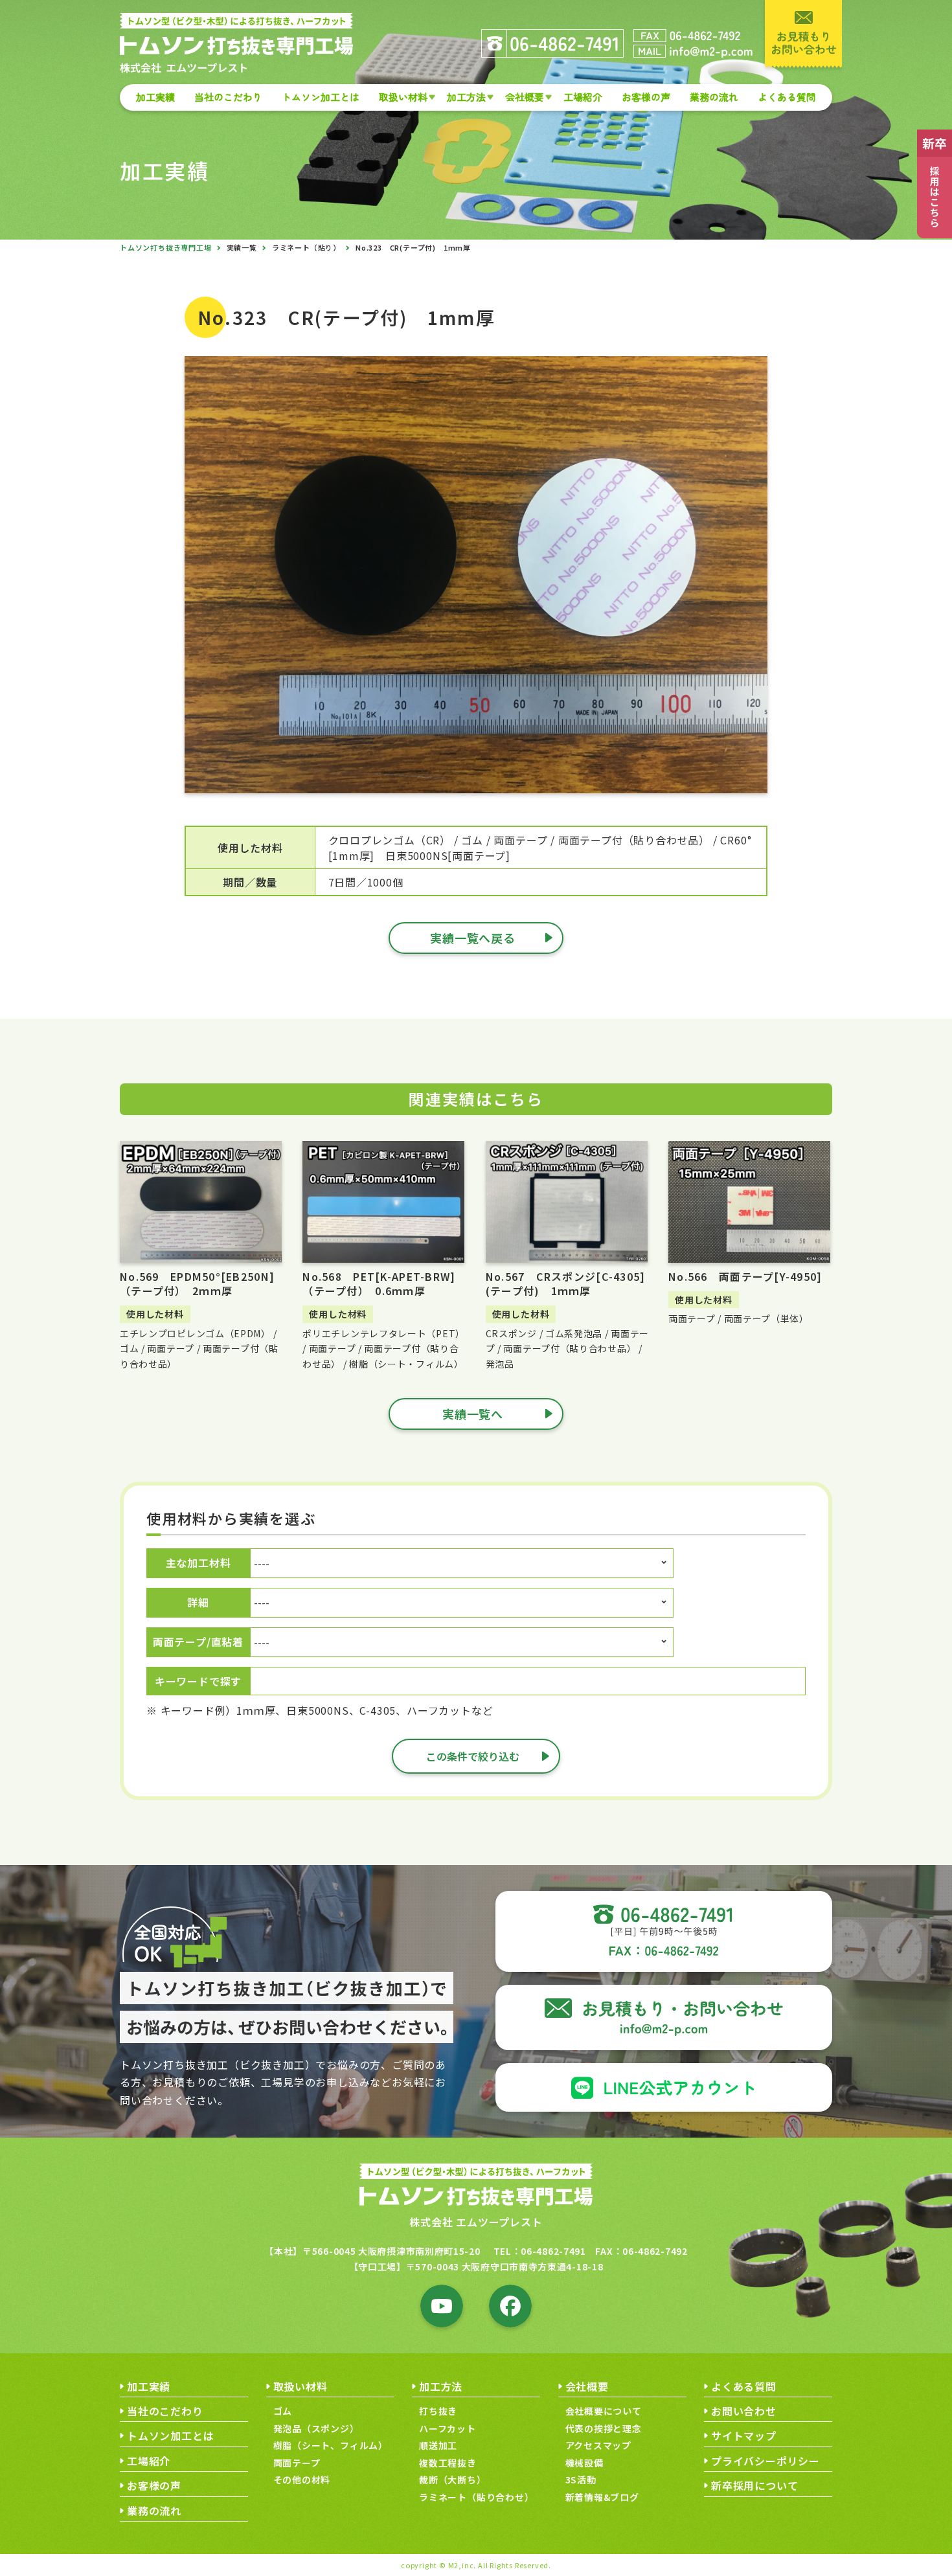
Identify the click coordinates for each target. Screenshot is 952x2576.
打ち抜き (438, 2411)
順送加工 (438, 2445)
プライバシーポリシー (765, 2461)
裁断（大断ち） (453, 2480)
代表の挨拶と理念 (604, 2428)
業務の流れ (714, 97)
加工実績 (155, 97)
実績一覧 (242, 247)
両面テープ (297, 2463)
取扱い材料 (403, 97)
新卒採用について (754, 2485)
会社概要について (604, 2411)
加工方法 (466, 97)
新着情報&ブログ (602, 2497)
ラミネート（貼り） (306, 247)
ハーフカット (448, 2428)
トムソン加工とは (321, 97)
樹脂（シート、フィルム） (331, 2445)
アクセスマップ (599, 2445)
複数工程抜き (448, 2463)
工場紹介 (583, 97)
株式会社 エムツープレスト (476, 2222)
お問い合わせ (744, 2411)
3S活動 (581, 2480)
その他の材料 (302, 2480)
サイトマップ (744, 2435)
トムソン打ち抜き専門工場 (166, 247)
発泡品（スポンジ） (316, 2428)
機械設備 (584, 2463)
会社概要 (525, 97)
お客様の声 (646, 97)
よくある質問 (787, 97)
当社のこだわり (228, 97)
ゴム (283, 2411)
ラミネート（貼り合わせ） (477, 2497)
